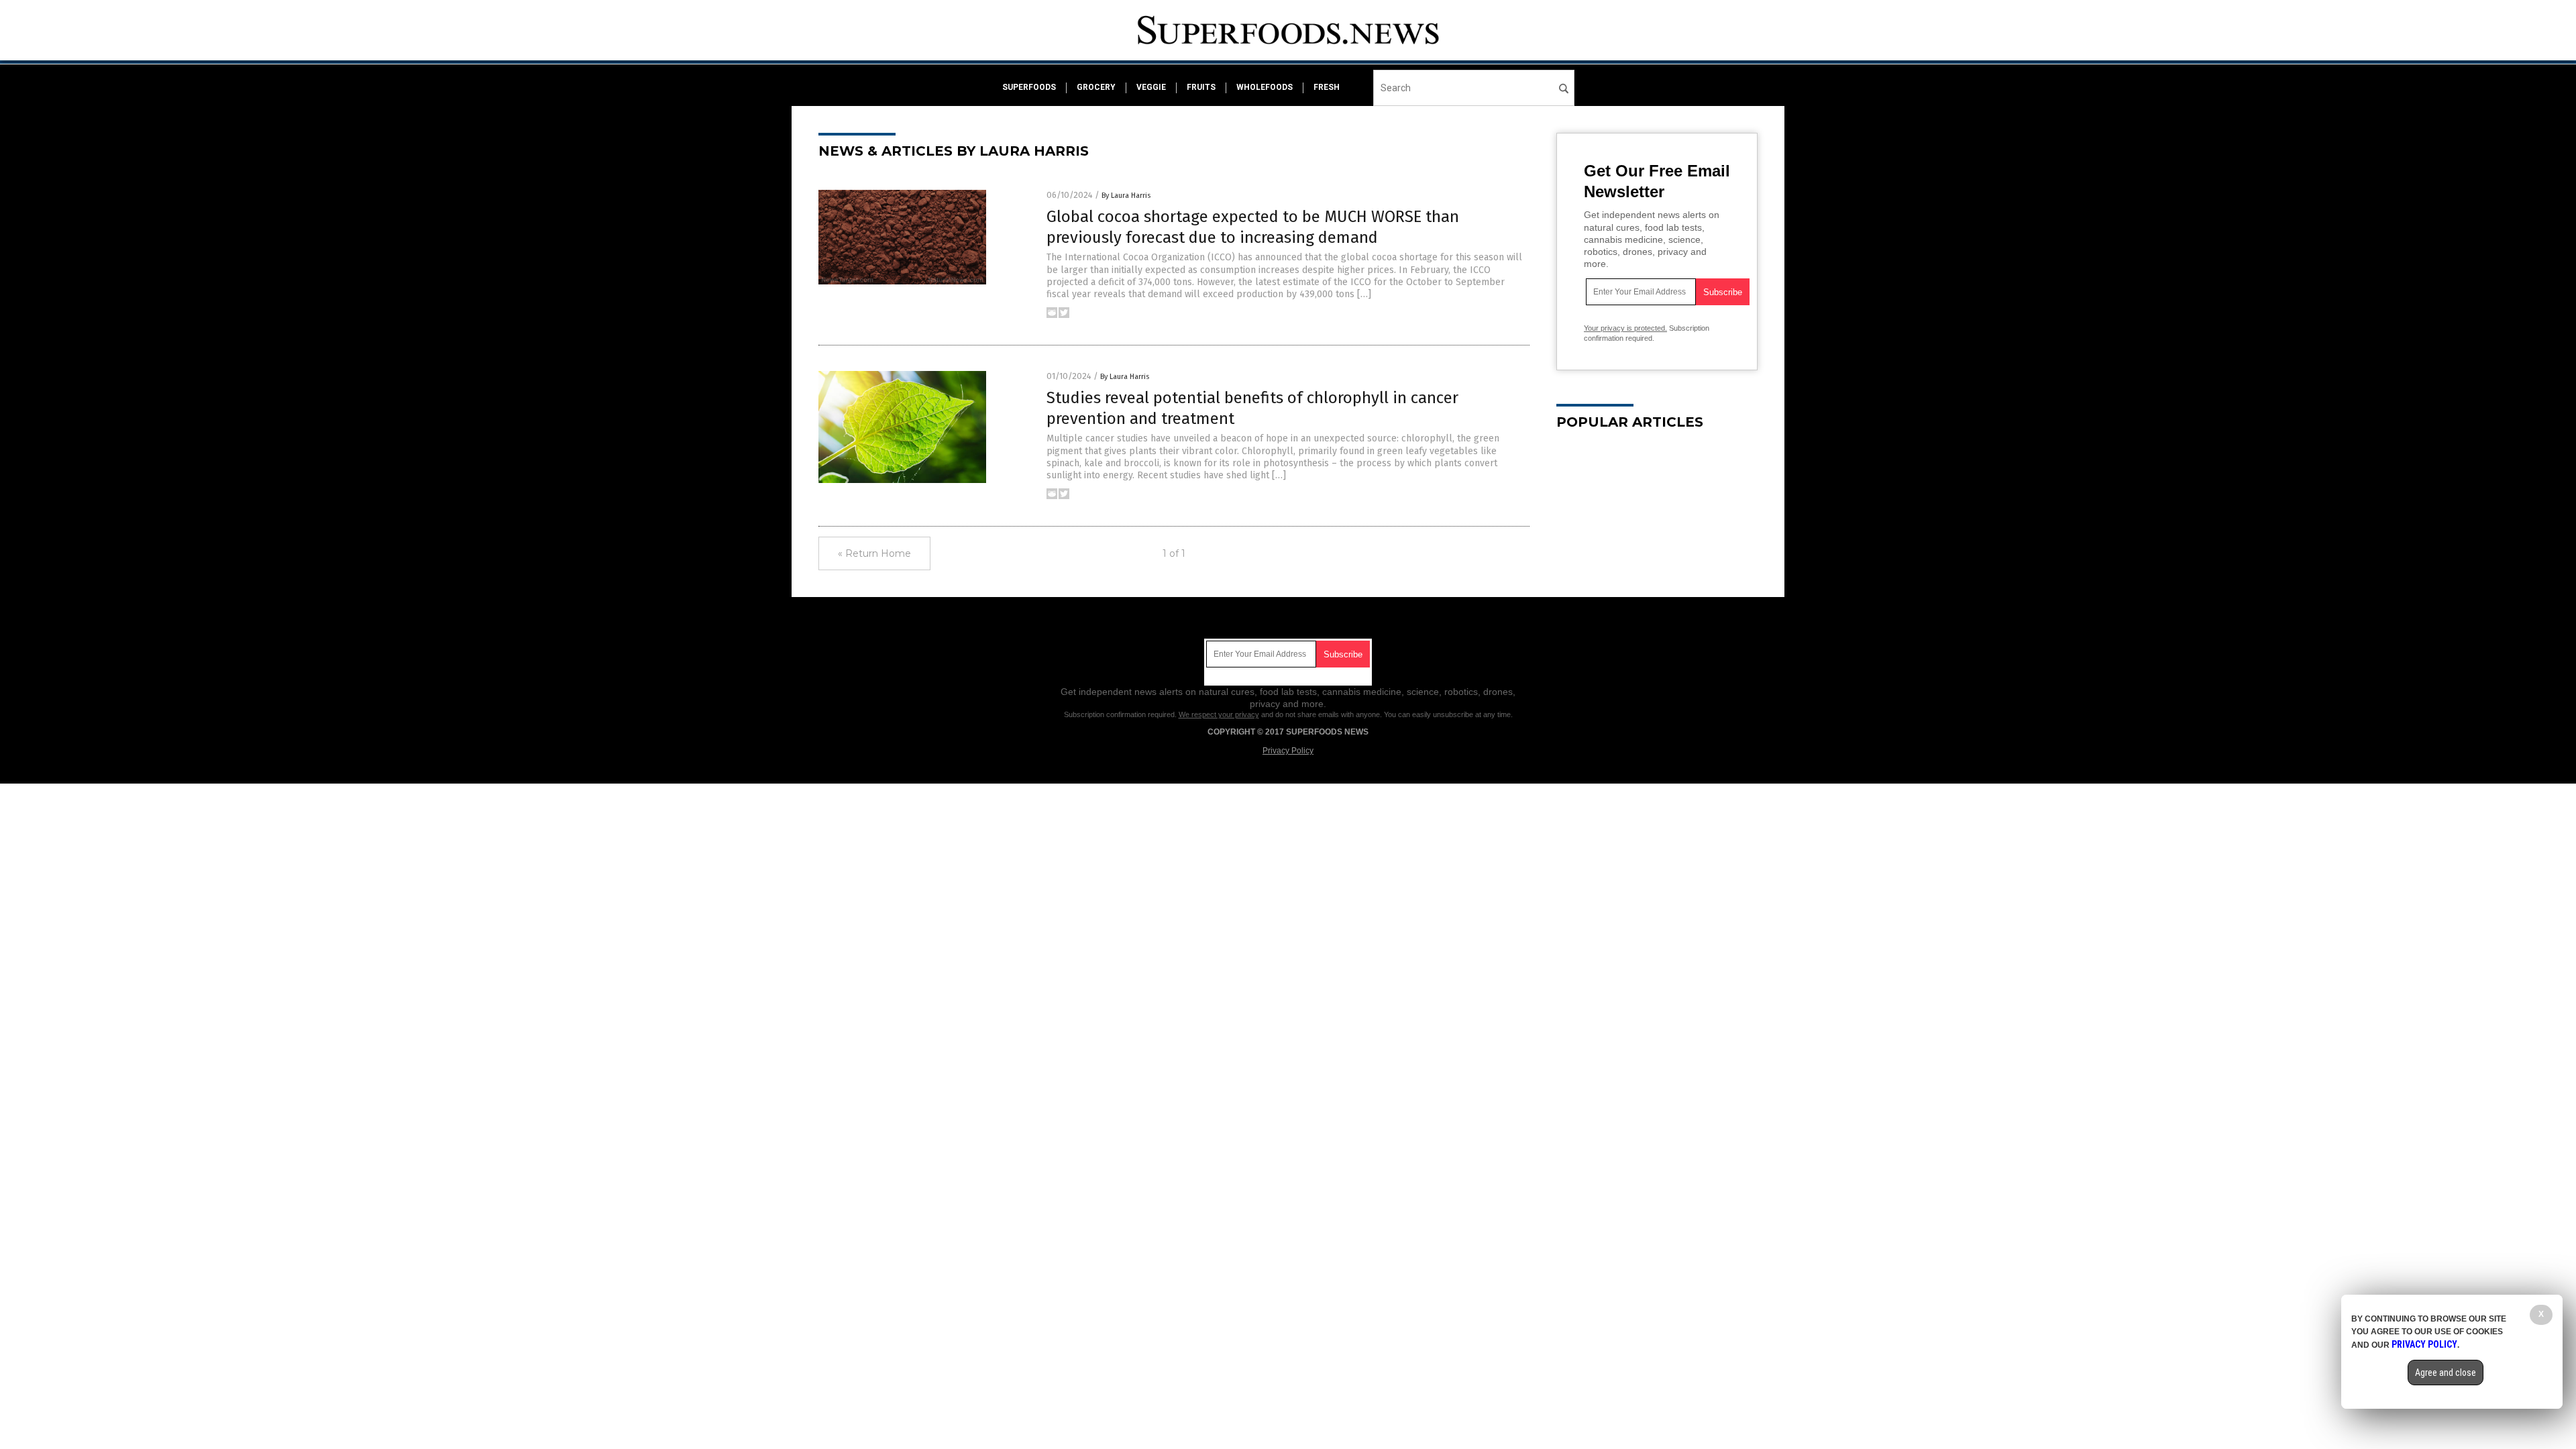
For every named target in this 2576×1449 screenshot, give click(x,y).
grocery (1096, 87)
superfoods (1029, 87)
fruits (1201, 87)
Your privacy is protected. (1625, 328)
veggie (1151, 87)
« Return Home (874, 553)
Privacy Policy (1288, 751)
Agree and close (2446, 1373)
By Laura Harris (1126, 196)
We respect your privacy (1219, 714)
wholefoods (1265, 87)
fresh (1327, 87)
